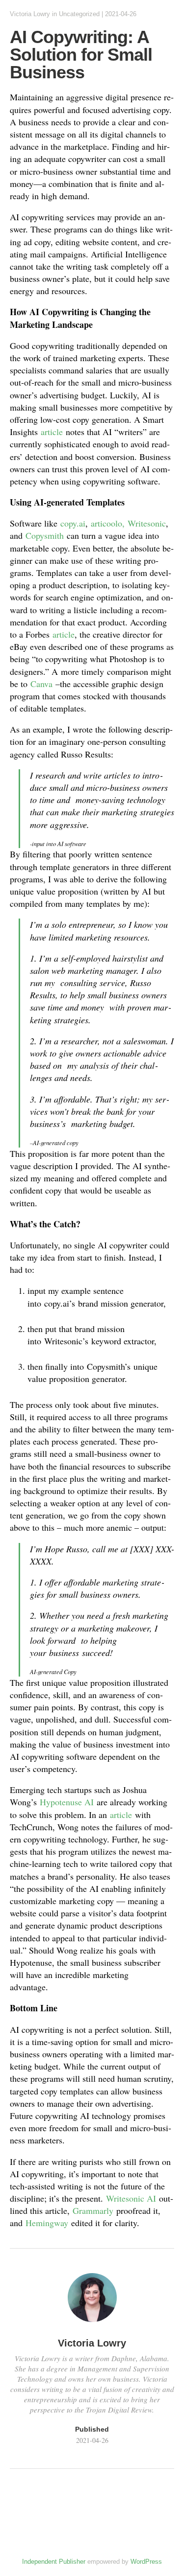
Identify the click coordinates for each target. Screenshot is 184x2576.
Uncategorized (79, 14)
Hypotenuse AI (67, 1802)
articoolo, (108, 523)
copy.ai (73, 523)
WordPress (146, 2562)
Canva (41, 684)
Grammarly (93, 2210)
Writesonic (147, 523)
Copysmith (45, 535)
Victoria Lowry (30, 14)
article (52, 432)
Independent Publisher (54, 2562)
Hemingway (47, 2223)
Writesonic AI (131, 2198)
